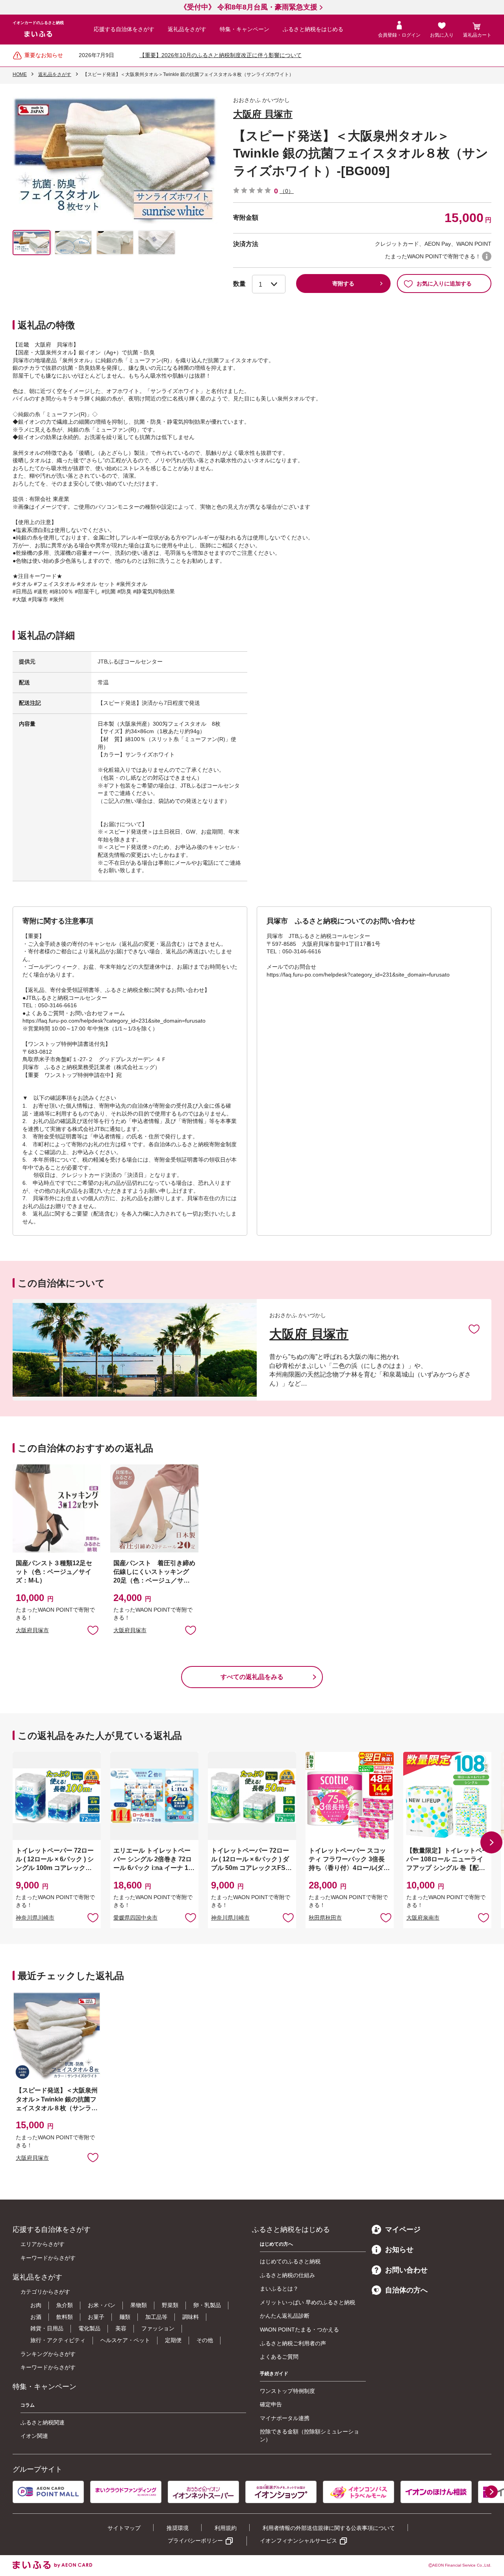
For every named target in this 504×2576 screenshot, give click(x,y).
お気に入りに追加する (444, 284)
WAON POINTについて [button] (487, 256)
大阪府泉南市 (423, 1918)
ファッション (158, 2328)
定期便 (173, 2340)
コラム (28, 2405)
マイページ (403, 2229)
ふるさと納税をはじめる (313, 29)
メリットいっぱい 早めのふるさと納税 (308, 2302)
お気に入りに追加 (474, 1329)
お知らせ (399, 2250)
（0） (287, 191)
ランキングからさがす (48, 2354)
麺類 (125, 2317)
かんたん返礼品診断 (285, 2316)
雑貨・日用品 (47, 2328)
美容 (121, 2328)
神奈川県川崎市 (35, 1918)
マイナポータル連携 (285, 2418)
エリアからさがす (43, 2244)
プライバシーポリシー (195, 2541)
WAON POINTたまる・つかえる (299, 2330)
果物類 (139, 2305)
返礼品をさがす (187, 29)
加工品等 (156, 2317)
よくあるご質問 (279, 2357)
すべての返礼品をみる (252, 1677)
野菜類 (170, 2305)
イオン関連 (34, 2436)
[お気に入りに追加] (474, 1329)
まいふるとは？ (279, 2289)
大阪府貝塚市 (32, 1630)
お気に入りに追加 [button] (93, 1630)
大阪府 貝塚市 (263, 114)
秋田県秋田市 (325, 1918)
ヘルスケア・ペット (125, 2340)
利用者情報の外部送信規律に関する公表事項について (329, 2528)
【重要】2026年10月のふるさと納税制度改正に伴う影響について (220, 55)
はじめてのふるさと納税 (290, 2261)
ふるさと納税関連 (43, 2422)
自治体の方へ (406, 2290)
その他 (205, 2340)
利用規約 (226, 2528)
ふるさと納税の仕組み (287, 2275)
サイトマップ (124, 2528)
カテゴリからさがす (45, 2292)
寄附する (343, 284)
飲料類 (65, 2317)
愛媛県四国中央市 (135, 1918)
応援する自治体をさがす (124, 29)
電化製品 (89, 2328)
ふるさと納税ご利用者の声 (293, 2343)
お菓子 (96, 2317)
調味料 (191, 2317)
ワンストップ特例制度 (287, 2391)
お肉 (36, 2305)
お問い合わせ (406, 2270)
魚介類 (65, 2305)
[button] (491, 1842)
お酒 (36, 2317)
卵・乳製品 (207, 2305)
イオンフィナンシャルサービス (298, 2541)
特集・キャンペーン (245, 29)
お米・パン (102, 2305)
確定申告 (271, 2404)
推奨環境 (178, 2528)
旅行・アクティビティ (58, 2340)
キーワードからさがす (48, 2258)
